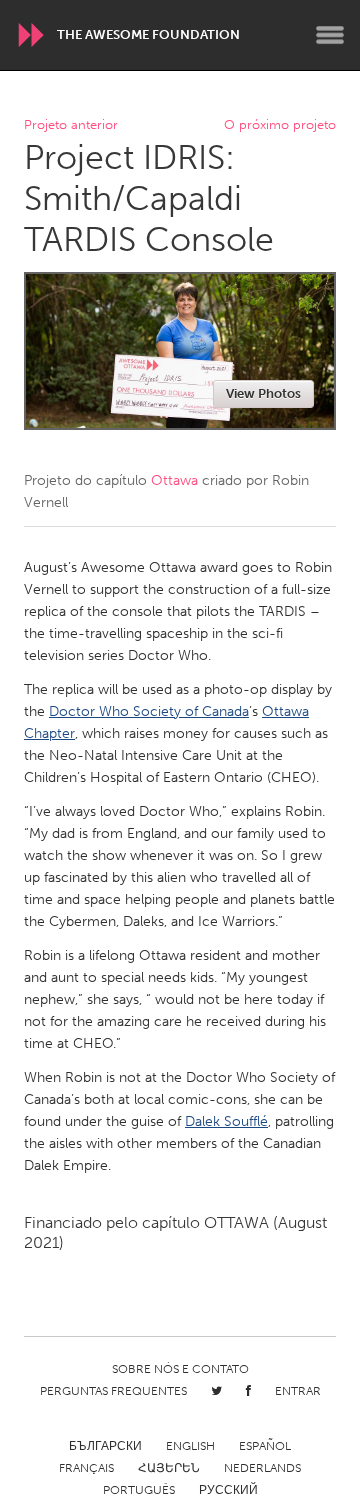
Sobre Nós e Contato (180, 1369)
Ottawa (174, 480)
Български (105, 1446)
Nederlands (262, 1468)
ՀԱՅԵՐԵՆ (169, 1468)
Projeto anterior (71, 125)
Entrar (298, 1391)
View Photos (263, 393)
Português (139, 1490)
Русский (228, 1490)
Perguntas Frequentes (113, 1391)
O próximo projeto (280, 125)
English (190, 1446)
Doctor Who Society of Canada (149, 711)
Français (86, 1468)
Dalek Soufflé (226, 1121)
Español (265, 1446)
